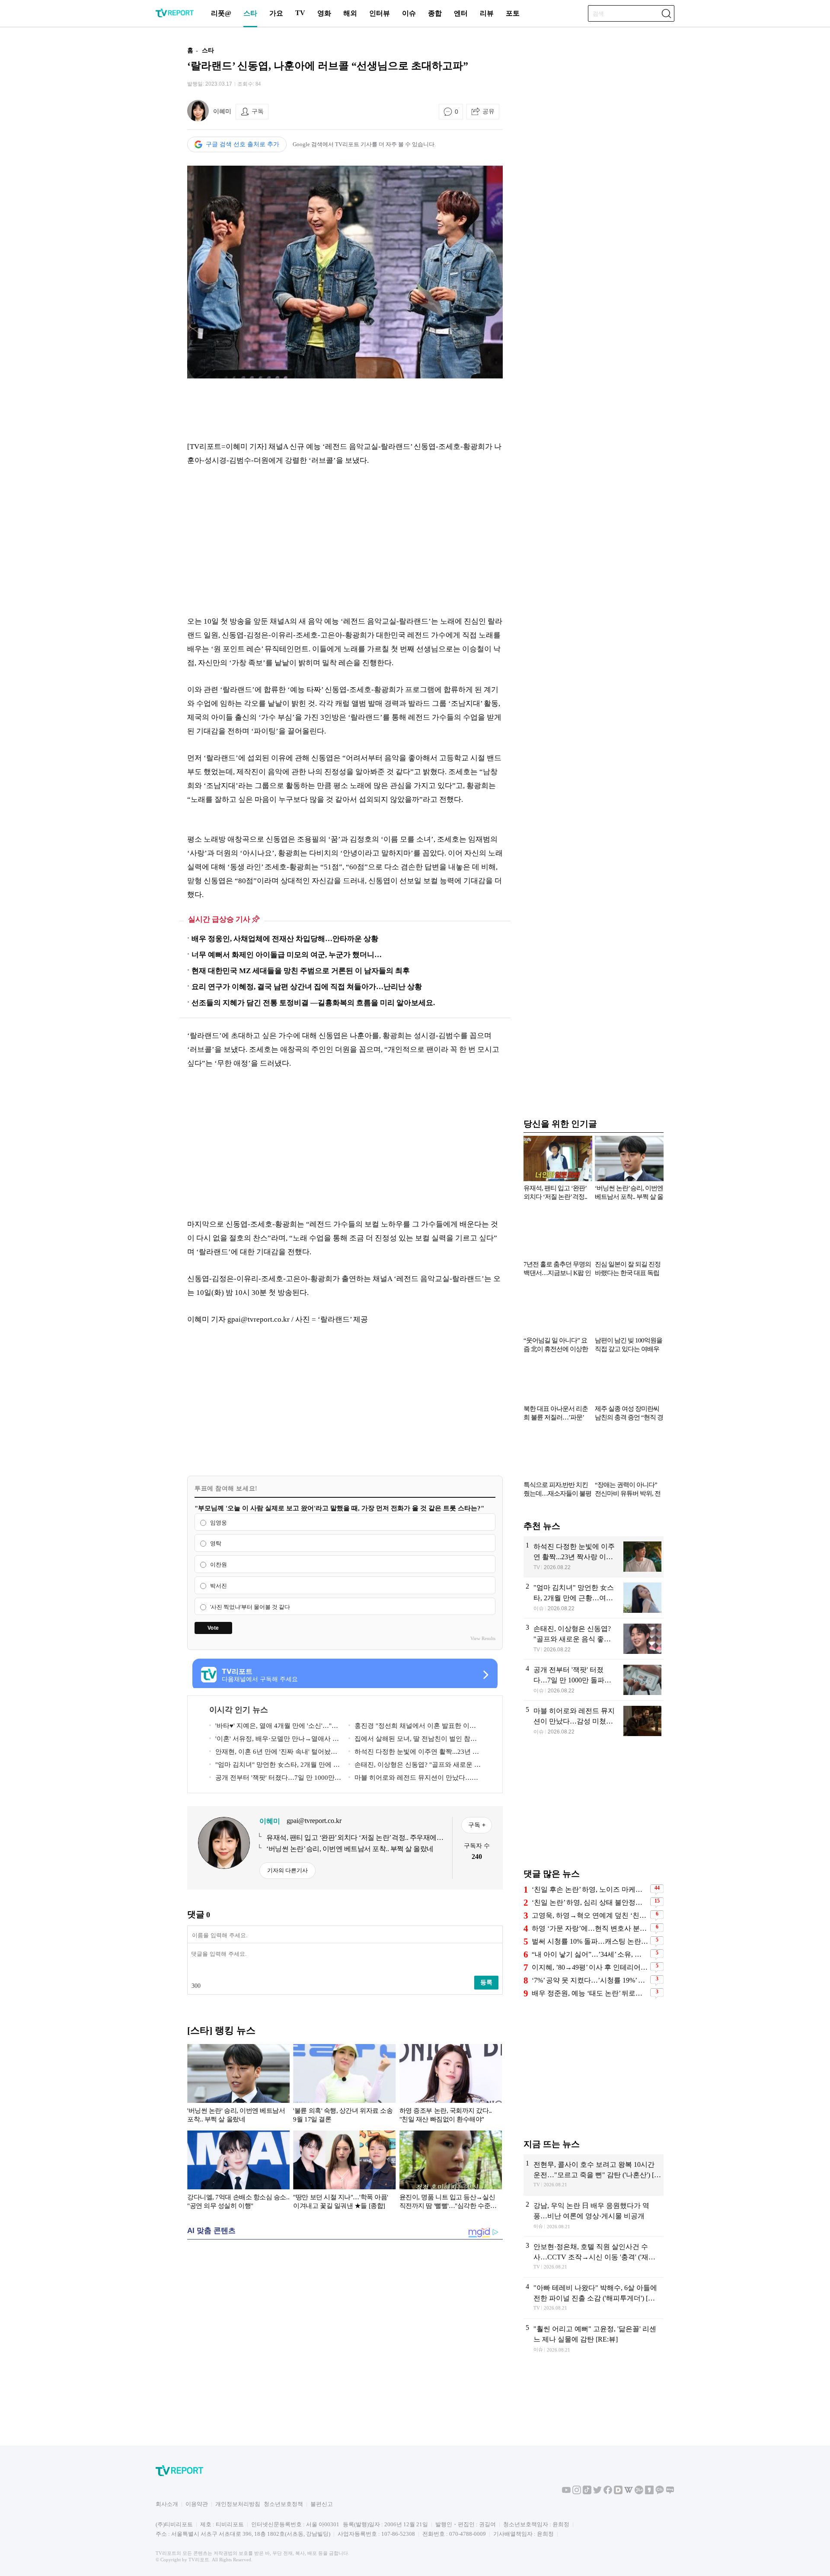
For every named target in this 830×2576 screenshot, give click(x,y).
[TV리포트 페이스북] (608, 2492)
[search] (666, 13)
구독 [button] (258, 111)
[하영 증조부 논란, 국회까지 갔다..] (451, 2085)
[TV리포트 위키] (629, 2492)
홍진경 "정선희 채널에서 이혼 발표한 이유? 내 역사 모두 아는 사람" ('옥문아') (414, 1727)
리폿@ (221, 13)
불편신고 (322, 2504)
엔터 (461, 13)
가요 (276, 13)
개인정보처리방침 (238, 2504)
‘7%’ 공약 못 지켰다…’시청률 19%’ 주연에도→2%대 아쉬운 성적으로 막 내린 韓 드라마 (590, 1980)
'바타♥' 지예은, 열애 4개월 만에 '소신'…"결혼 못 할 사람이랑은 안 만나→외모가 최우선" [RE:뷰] (274, 1727)
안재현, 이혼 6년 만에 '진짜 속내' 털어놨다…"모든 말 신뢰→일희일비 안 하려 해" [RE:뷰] (275, 1753)
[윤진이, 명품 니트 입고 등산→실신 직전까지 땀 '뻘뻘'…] (451, 2172)
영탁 (216, 1544)
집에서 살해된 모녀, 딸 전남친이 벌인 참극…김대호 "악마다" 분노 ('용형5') (409, 1740)
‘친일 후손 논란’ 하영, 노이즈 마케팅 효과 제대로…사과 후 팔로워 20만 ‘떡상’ (590, 1889)
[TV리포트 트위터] (597, 2492)
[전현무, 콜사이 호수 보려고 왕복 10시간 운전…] (594, 2175)
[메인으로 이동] (175, 16)
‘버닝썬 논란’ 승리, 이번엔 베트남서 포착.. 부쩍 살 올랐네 (350, 1849)
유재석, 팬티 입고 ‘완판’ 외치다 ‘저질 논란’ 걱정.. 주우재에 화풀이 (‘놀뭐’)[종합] (351, 1838)
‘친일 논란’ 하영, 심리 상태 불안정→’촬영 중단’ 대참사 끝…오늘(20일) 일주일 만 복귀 (590, 1902)
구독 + (477, 1825)
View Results (483, 1638)
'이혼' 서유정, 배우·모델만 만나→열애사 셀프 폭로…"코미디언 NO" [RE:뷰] (274, 1740)
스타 (250, 13)
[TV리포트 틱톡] (587, 2492)
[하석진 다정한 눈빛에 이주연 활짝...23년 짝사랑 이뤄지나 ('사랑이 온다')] (594, 1557)
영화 (324, 13)
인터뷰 (380, 13)
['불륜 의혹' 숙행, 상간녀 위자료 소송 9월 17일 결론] (344, 2085)
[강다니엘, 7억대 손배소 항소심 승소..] (238, 2172)
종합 (435, 13)
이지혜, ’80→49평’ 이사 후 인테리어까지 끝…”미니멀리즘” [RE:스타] (590, 1967)
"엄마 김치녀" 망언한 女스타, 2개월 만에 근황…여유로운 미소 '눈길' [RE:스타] (275, 1766)
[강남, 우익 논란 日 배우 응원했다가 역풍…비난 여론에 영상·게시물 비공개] (594, 2216)
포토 (513, 13)
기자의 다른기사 (287, 1870)
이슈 (409, 13)
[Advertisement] (132, 170)
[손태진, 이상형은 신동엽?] (594, 1639)
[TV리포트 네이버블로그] (670, 2492)
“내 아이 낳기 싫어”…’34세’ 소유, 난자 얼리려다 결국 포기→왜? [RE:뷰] (590, 1954)
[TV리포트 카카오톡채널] (660, 2492)
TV (300, 13)
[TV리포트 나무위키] (639, 2492)
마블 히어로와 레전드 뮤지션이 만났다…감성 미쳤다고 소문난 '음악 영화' (413, 1779)
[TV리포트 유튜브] (566, 2492)
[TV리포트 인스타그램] (577, 2492)
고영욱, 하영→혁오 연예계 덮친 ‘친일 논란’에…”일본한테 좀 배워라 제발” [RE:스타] (590, 1915)
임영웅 (219, 1523)
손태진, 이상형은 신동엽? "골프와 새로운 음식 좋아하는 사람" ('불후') (415, 1766)
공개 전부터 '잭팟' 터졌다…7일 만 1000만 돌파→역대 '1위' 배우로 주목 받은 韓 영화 (272, 1779)
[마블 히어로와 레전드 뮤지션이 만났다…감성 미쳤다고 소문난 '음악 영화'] (594, 1721)
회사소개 (167, 2504)
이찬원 (219, 1565)
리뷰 (487, 13)
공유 (488, 111)
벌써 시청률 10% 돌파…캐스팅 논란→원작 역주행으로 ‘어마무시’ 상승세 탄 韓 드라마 (590, 1941)
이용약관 (197, 2504)
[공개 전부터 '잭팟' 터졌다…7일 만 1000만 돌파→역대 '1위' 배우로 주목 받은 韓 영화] (594, 1680)
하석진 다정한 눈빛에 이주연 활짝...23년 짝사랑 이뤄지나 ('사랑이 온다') (414, 1753)
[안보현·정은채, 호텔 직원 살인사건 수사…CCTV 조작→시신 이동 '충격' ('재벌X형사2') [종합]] (594, 2257)
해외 (350, 13)
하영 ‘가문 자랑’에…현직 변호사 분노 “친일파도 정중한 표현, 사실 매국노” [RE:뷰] (590, 1928)
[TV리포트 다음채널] (618, 2492)
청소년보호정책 (283, 2504)
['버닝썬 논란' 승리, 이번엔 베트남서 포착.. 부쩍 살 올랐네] (238, 2085)
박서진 (219, 1586)
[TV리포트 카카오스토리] (649, 2492)
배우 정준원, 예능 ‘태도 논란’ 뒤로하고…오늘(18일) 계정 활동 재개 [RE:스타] (590, 1993)
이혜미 (222, 111)
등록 (486, 1982)
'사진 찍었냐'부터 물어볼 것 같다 (250, 1607)
